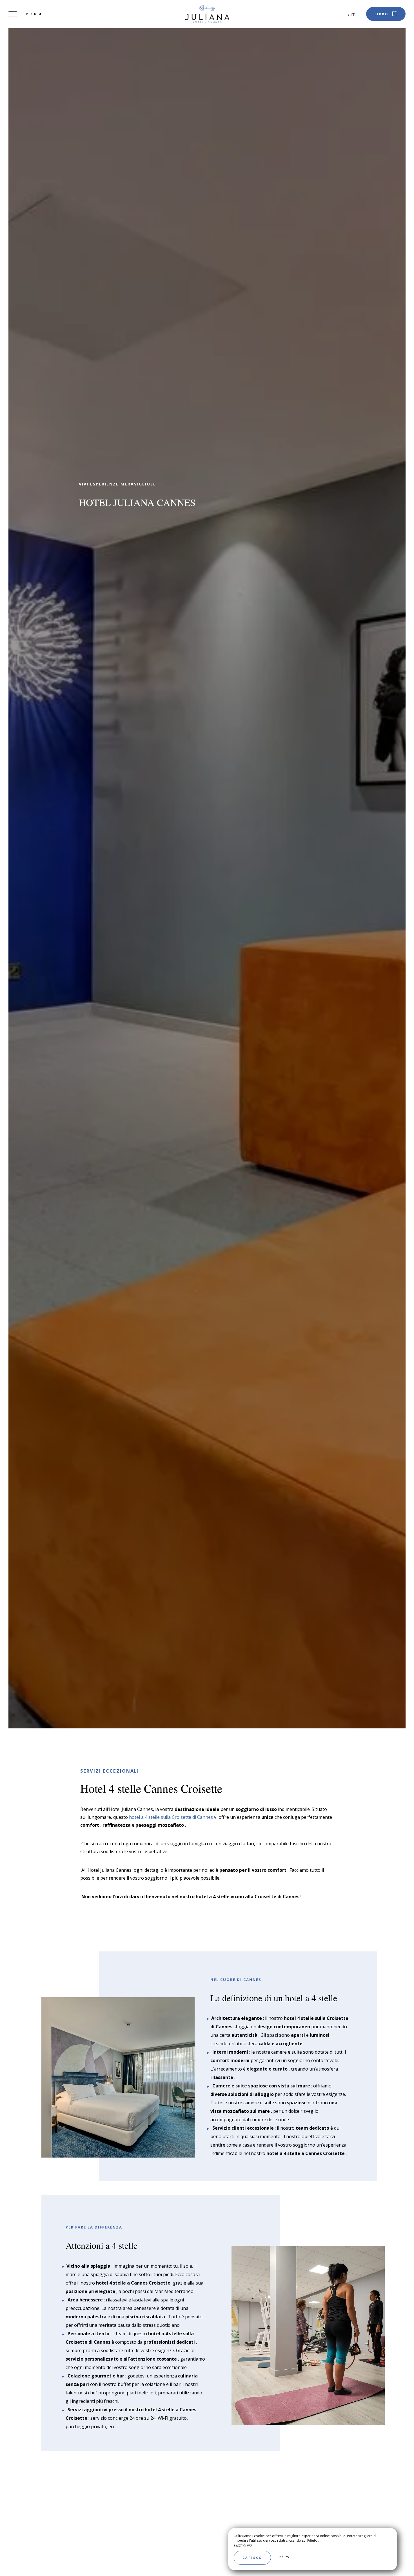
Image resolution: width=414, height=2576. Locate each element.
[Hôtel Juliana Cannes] (207, 14)
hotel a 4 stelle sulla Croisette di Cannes (171, 1817)
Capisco (252, 2558)
